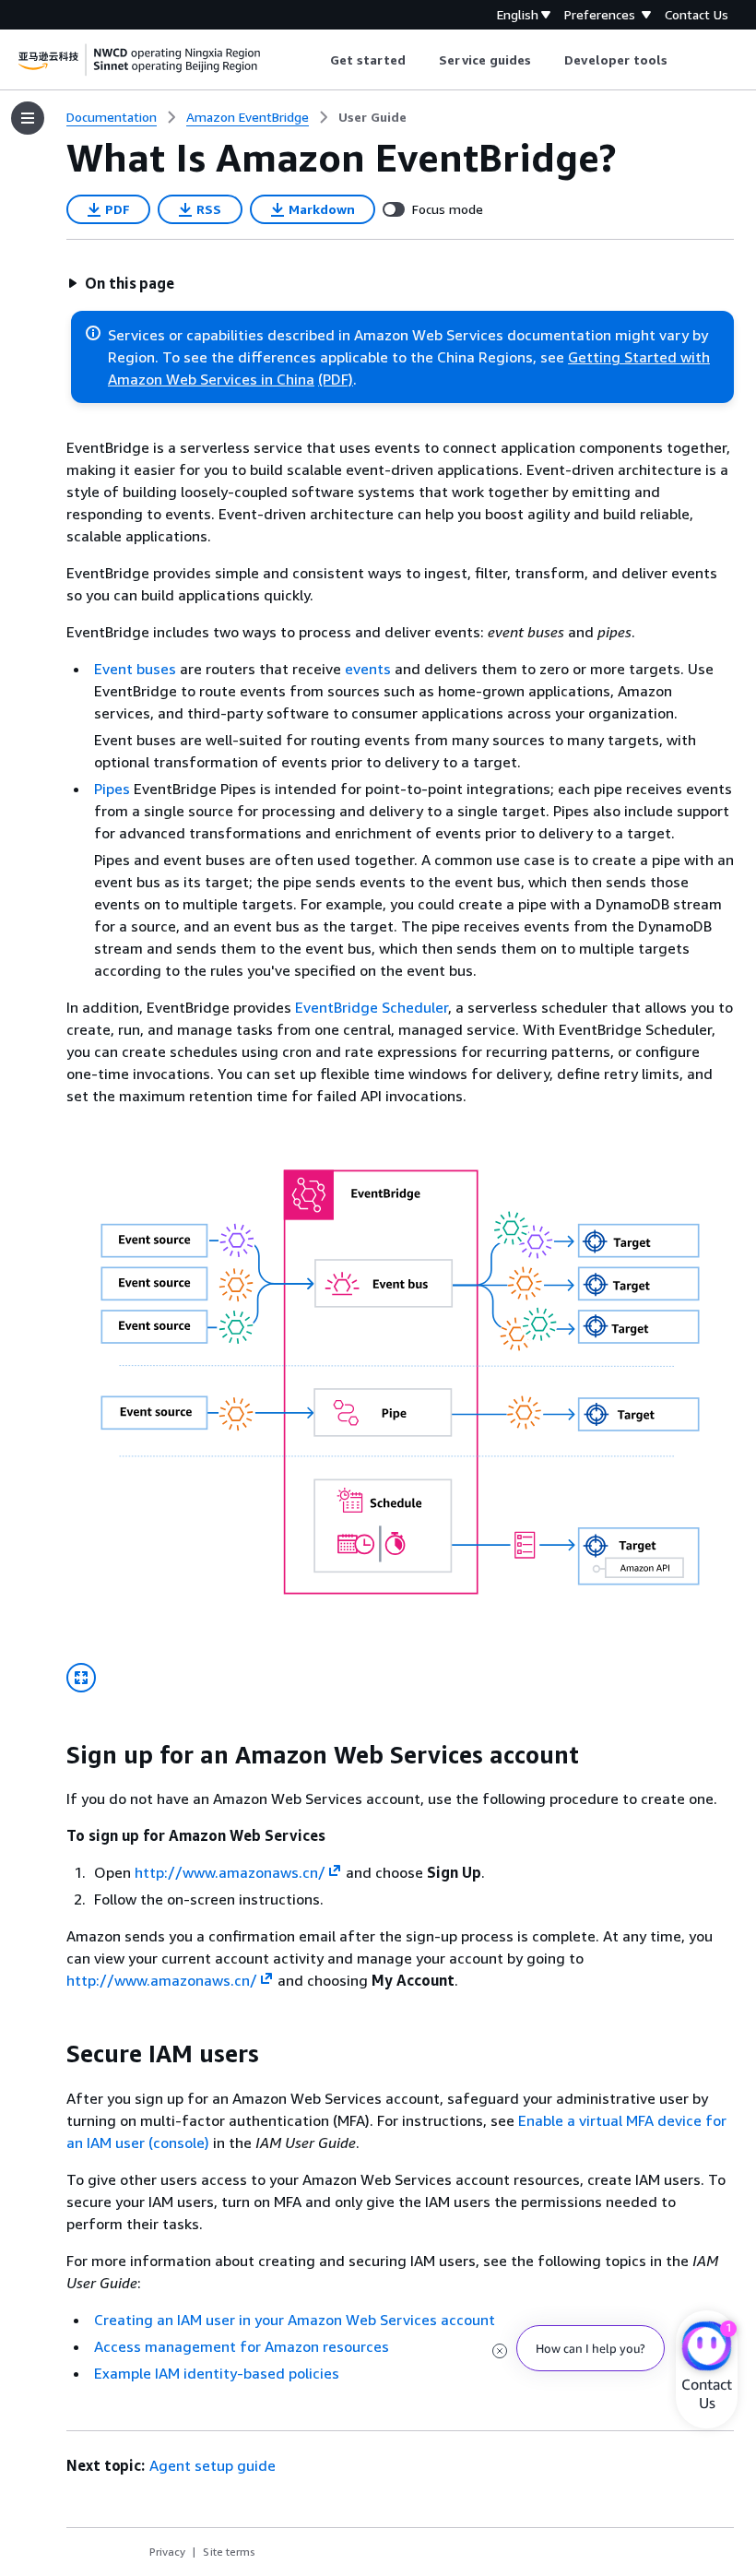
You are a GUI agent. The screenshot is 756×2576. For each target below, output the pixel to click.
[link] (372, 117)
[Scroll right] (682, 60)
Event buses (135, 669)
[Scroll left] (316, 60)
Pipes (112, 789)
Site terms (229, 2552)
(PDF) (336, 379)
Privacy (167, 2552)
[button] (121, 283)
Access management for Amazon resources (242, 2346)
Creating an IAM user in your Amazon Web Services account (295, 2320)
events (368, 669)
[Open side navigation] (28, 118)
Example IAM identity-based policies (217, 2373)
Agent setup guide (213, 2465)
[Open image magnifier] (81, 1678)
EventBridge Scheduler (372, 1007)
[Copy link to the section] (52, 1755)
